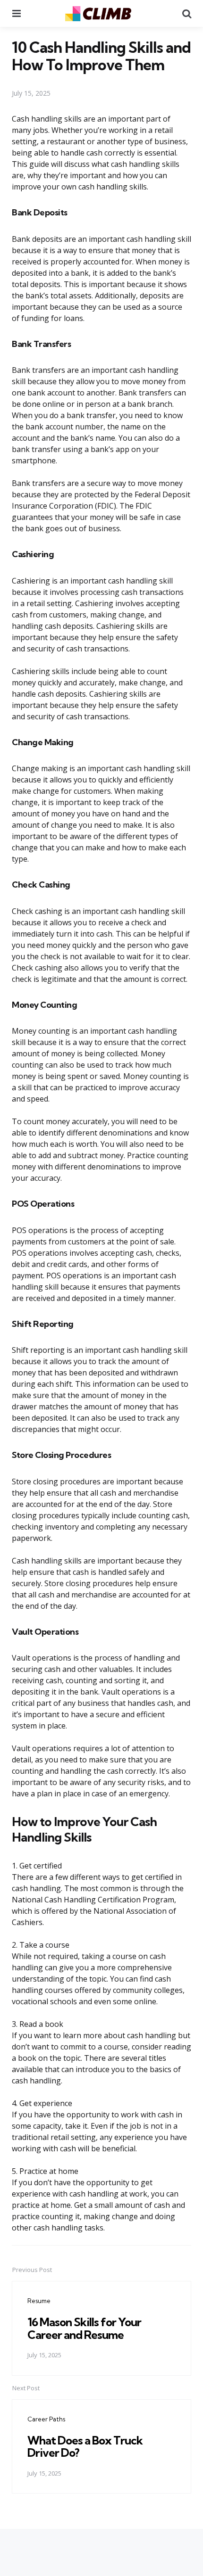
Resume (39, 2301)
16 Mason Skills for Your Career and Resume (84, 2328)
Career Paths (46, 2419)
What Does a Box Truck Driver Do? (85, 2446)
